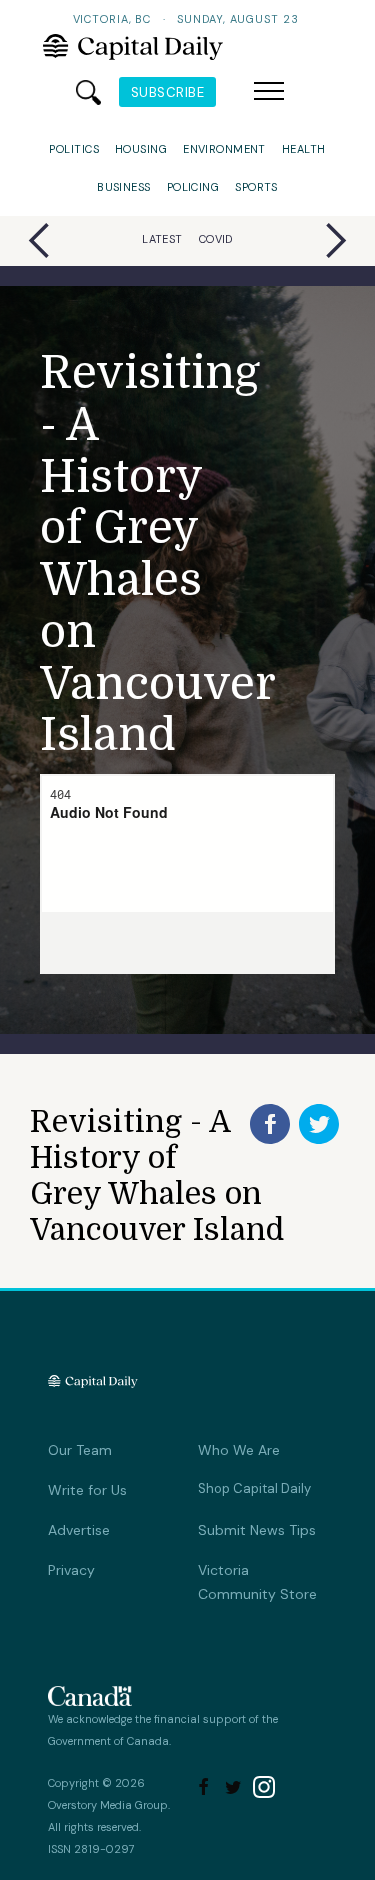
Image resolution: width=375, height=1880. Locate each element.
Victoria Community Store (257, 1582)
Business (124, 187)
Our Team (80, 1450)
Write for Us (87, 1490)
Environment (224, 149)
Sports (256, 187)
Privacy (71, 1570)
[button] (269, 92)
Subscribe (168, 92)
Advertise (79, 1530)
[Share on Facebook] (270, 1124)
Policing (193, 187)
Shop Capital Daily (254, 1488)
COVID (216, 239)
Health (304, 149)
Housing (141, 149)
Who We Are (239, 1450)
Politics (74, 149)
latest (162, 239)
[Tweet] (319, 1124)
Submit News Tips (257, 1530)
